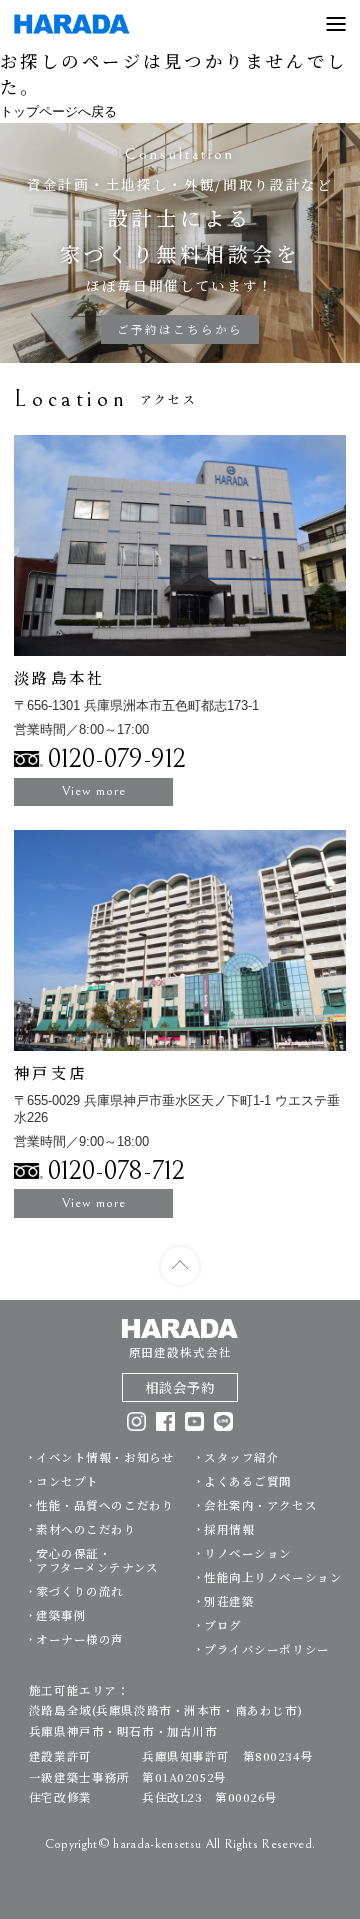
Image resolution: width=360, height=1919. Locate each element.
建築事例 (61, 1615)
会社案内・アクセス (260, 1505)
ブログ (223, 1625)
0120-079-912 (117, 759)
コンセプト (67, 1481)
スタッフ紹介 (241, 1457)
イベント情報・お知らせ (105, 1457)
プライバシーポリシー (267, 1649)
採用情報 (229, 1529)
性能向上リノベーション (273, 1577)
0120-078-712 (116, 1171)
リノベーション (248, 1553)
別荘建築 (229, 1601)
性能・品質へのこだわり (105, 1505)
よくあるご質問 (248, 1481)
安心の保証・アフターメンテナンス (97, 1560)
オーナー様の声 (80, 1639)
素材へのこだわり (86, 1529)
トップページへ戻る (58, 111)
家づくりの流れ (80, 1591)
